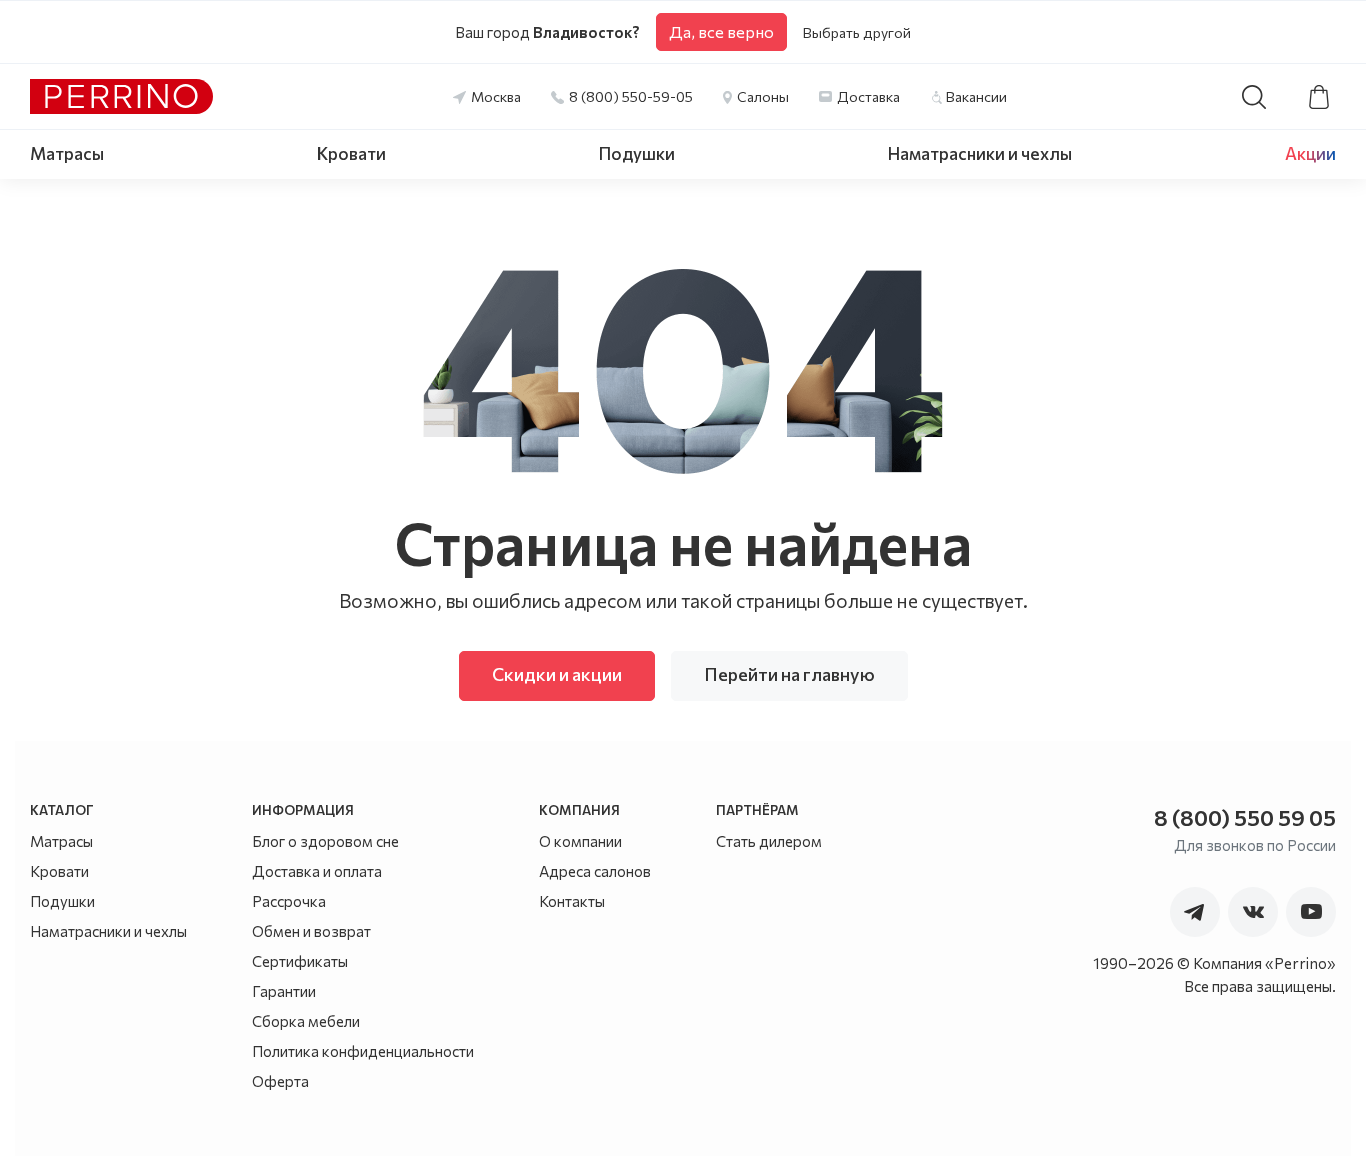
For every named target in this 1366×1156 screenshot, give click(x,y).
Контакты (572, 901)
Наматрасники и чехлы (980, 153)
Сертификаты (300, 961)
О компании (580, 841)
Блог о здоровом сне (325, 841)
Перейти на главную (789, 674)
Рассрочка (289, 901)
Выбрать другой (857, 32)
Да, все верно (721, 31)
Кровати (351, 153)
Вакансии (976, 96)
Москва (496, 96)
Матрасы (67, 153)
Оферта (280, 1081)
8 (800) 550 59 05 (1245, 817)
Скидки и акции (557, 674)
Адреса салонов (595, 871)
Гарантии (284, 991)
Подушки (637, 153)
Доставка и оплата (317, 871)
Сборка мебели (306, 1021)
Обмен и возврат (311, 931)
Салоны (763, 96)
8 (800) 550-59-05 (631, 96)
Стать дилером (769, 841)
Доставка (868, 96)
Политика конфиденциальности (363, 1051)
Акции (1310, 153)
